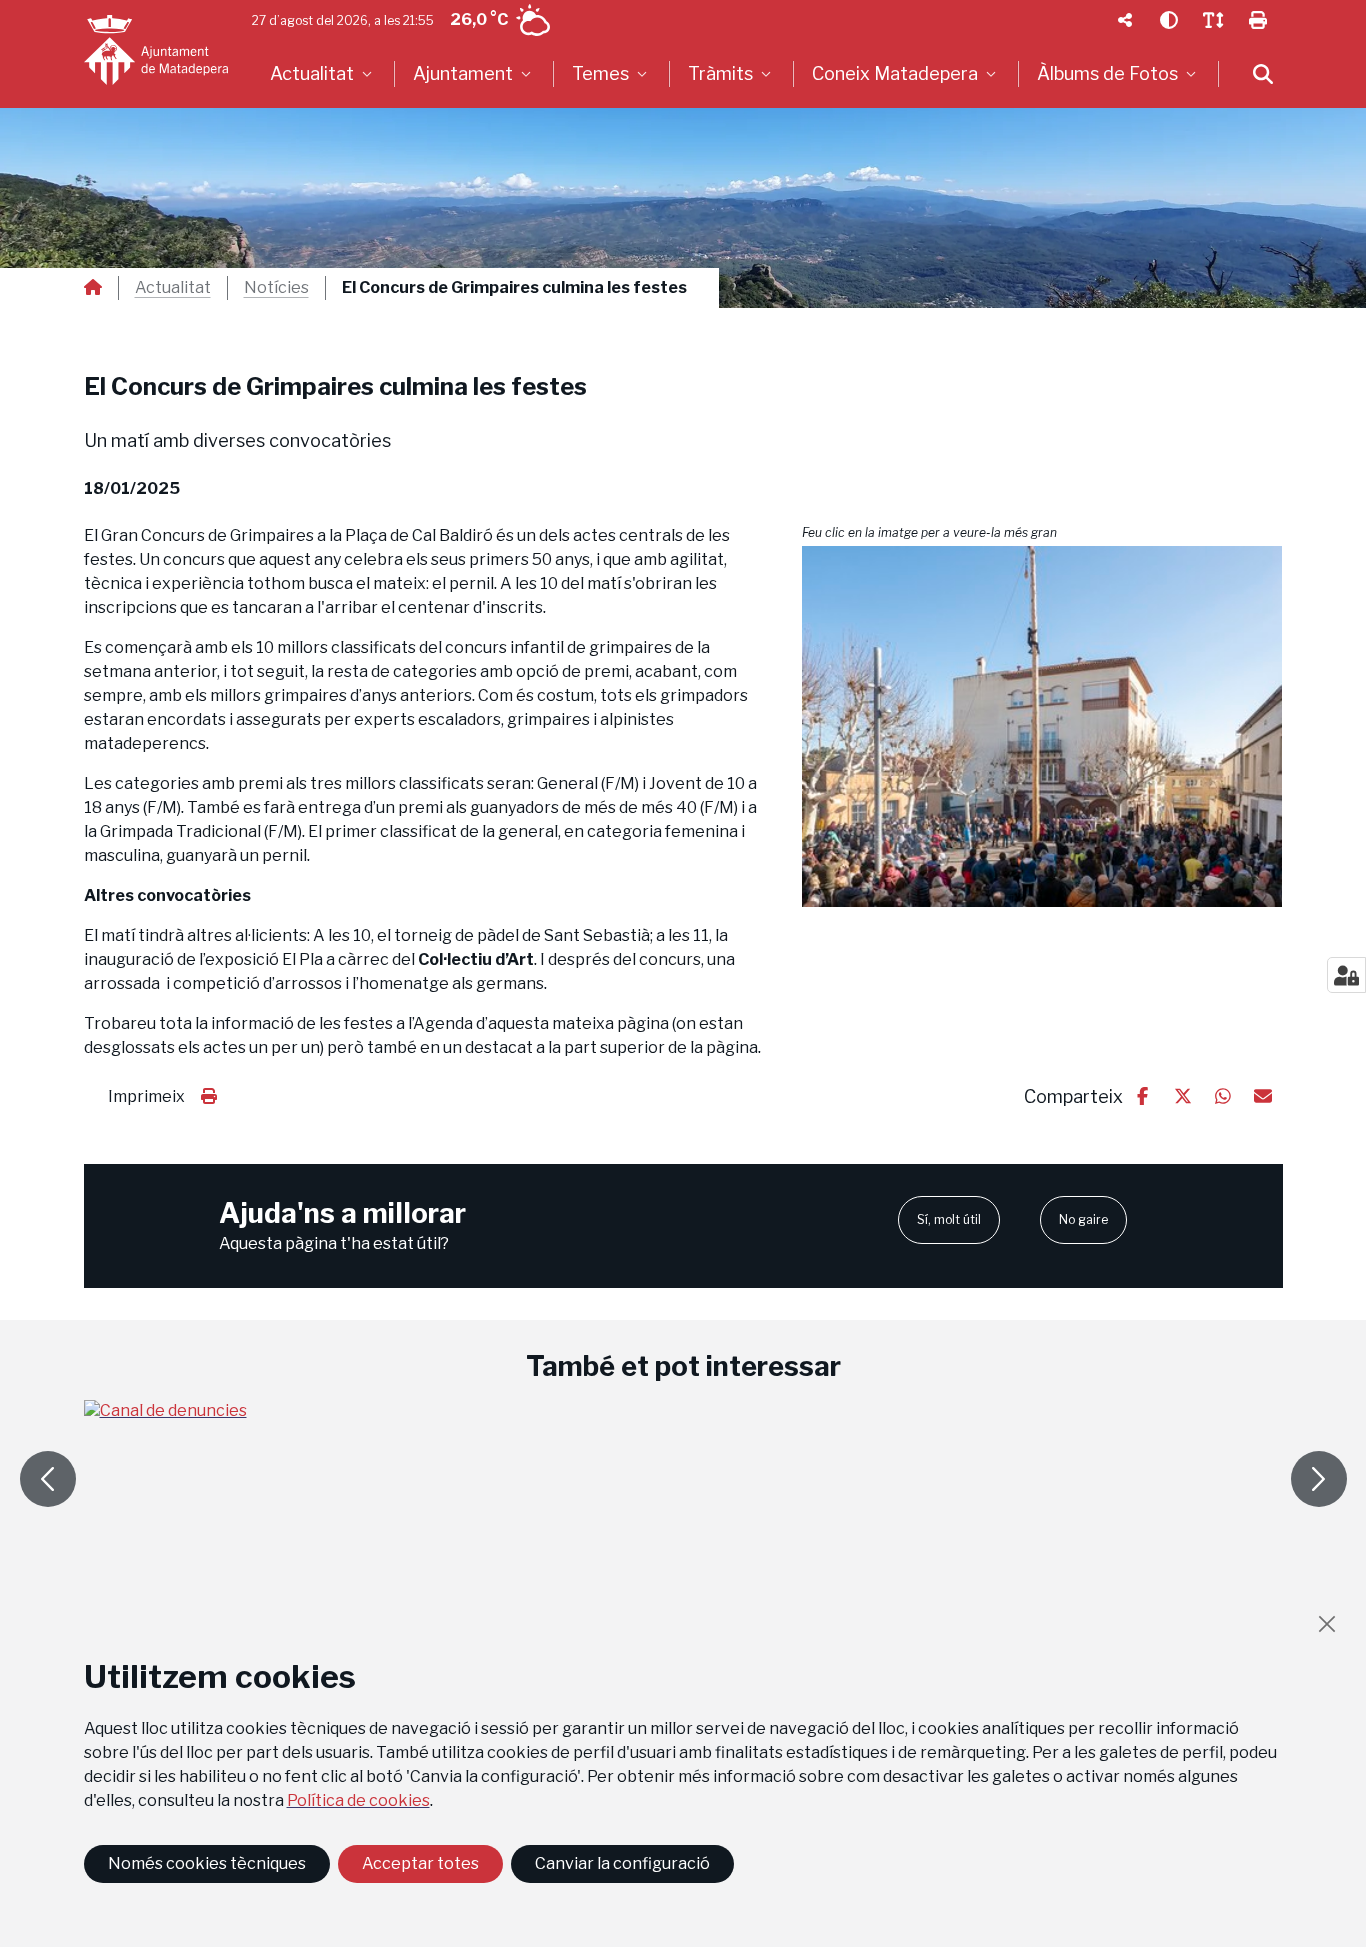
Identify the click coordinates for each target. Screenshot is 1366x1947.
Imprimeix (146, 1096)
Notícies (276, 288)
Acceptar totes (420, 1863)
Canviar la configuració (622, 1863)
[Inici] (156, 50)
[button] (1042, 726)
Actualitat (173, 288)
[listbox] (323, 74)
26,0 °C (479, 19)
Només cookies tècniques (207, 1863)
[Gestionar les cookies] (1346, 975)
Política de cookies (358, 1800)
